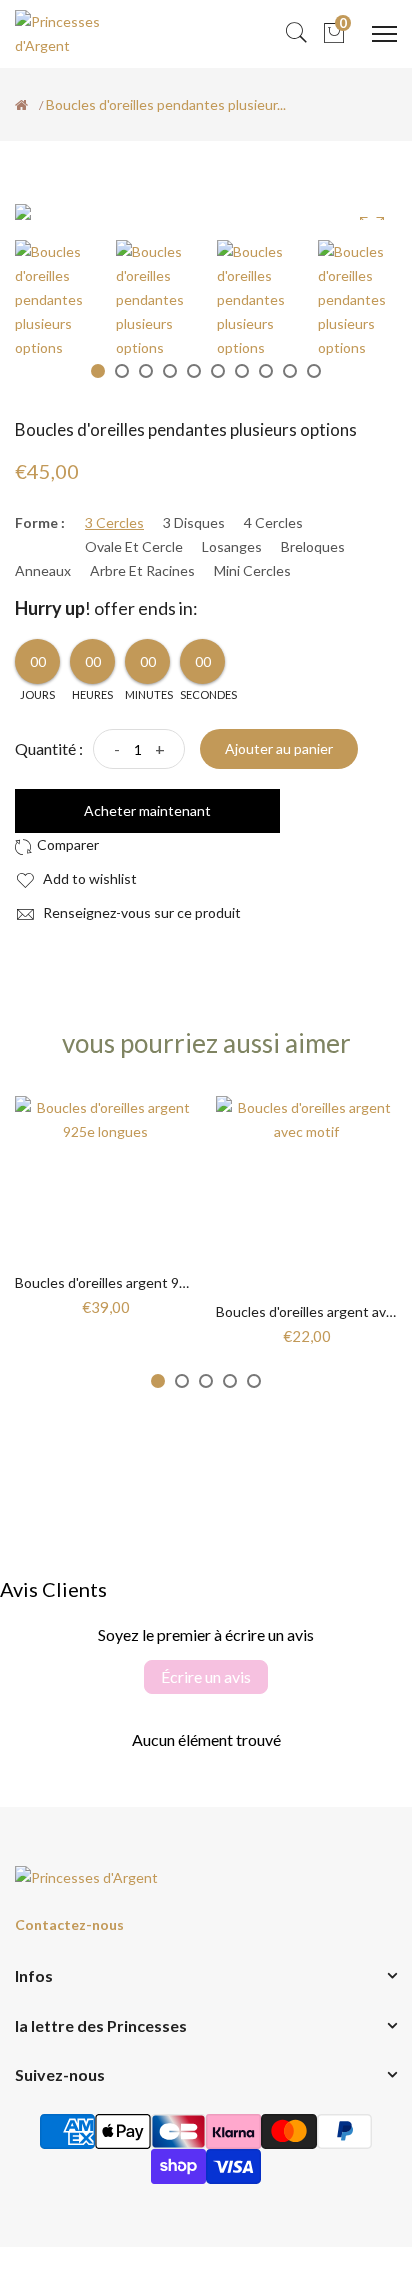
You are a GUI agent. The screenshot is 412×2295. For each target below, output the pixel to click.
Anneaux (43, 571)
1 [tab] (98, 371)
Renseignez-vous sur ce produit (140, 912)
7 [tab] (242, 371)
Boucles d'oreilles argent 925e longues (135, 1282)
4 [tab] (170, 371)
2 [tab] (122, 371)
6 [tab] (218, 371)
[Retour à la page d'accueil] (21, 105)
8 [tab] (266, 371)
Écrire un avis (206, 1676)
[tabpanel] (55, 299)
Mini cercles (252, 571)
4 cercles (273, 523)
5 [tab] (194, 371)
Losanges (232, 547)
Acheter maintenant (147, 810)
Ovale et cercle (134, 547)
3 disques (194, 523)
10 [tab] (314, 371)
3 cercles (114, 523)
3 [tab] (146, 371)
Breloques (313, 547)
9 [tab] (290, 371)
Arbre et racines (142, 571)
